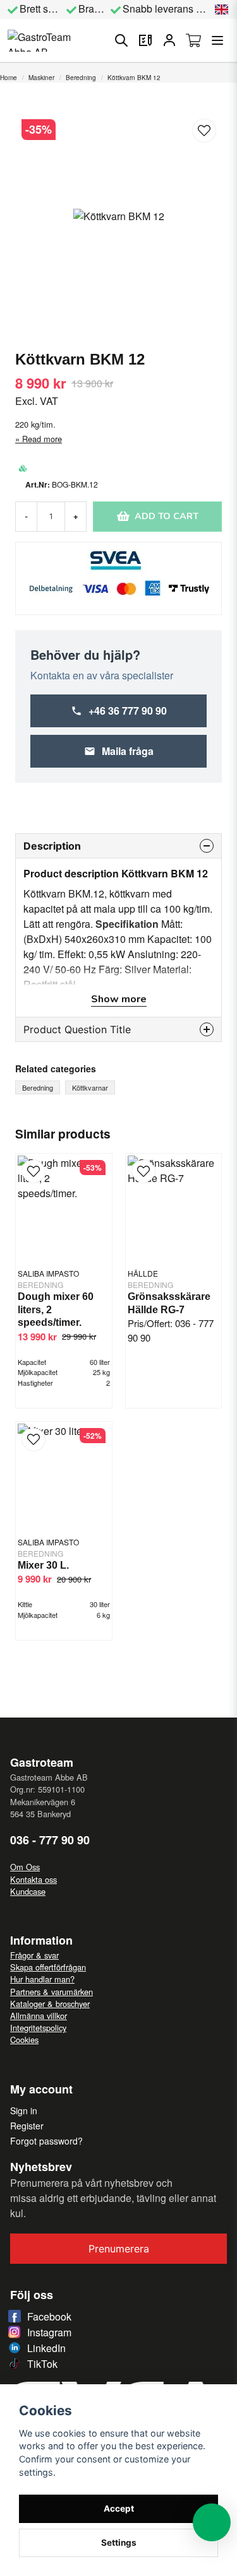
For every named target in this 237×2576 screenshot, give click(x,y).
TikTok (42, 2364)
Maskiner (41, 78)
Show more (119, 999)
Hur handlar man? (42, 1979)
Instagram (49, 2332)
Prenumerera (119, 2249)
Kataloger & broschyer (50, 2004)
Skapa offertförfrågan (48, 1967)
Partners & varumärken (52, 1992)
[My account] (169, 40)
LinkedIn (46, 2348)
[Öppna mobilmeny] (217, 40)
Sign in (24, 2111)
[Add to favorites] (145, 40)
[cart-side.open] (193, 40)
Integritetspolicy (38, 2028)
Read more (42, 439)
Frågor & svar (34, 1955)
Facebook (49, 2316)
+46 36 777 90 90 (128, 711)
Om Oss (25, 1867)
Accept (119, 2509)
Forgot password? (46, 2141)
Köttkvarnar (90, 1087)
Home (9, 78)
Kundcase (28, 1891)
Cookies (24, 2040)
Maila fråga (128, 751)
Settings (119, 2543)
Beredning (81, 78)
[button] (222, 9)
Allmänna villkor (39, 2016)
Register (27, 2126)
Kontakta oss (33, 1879)
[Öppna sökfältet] (121, 40)
